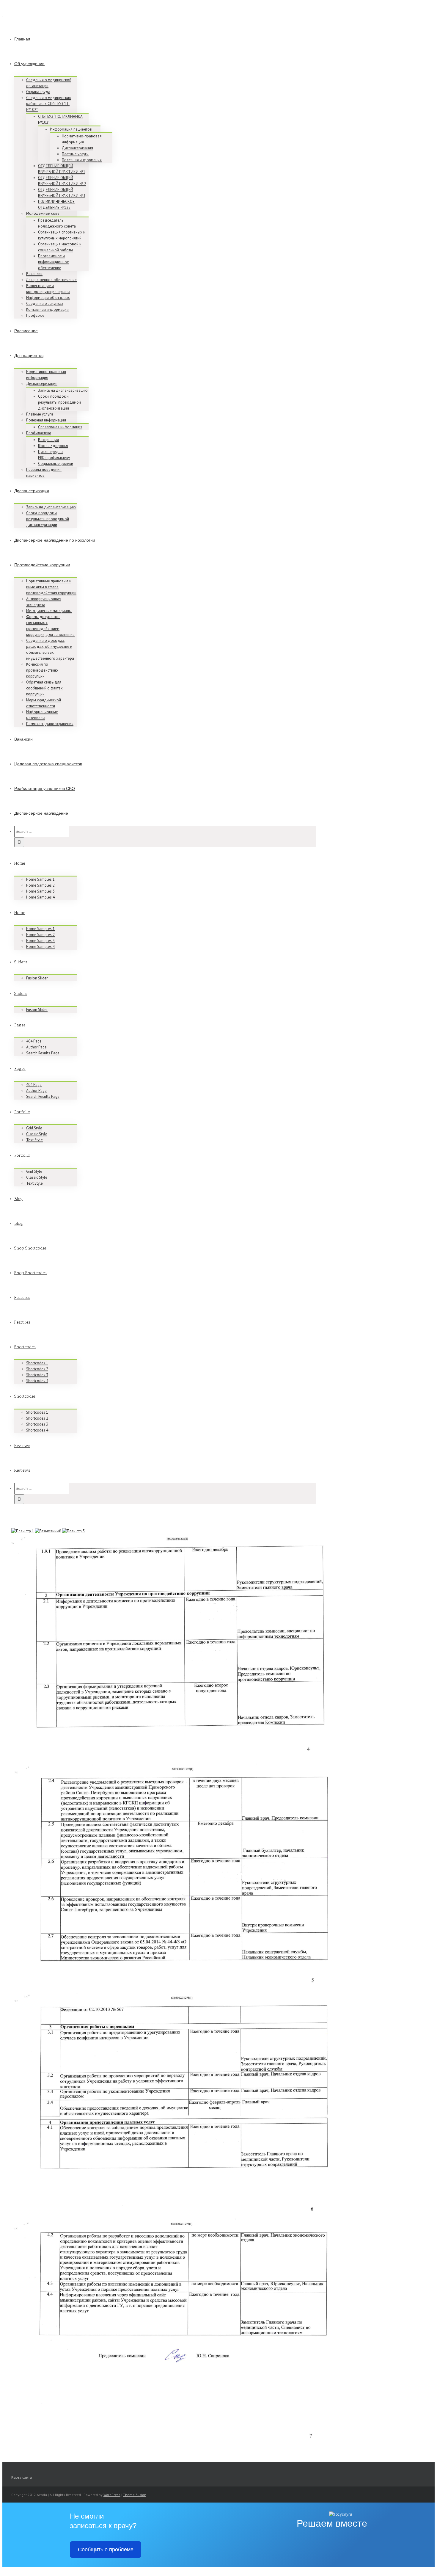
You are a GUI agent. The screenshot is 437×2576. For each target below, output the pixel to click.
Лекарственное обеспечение (51, 280)
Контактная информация (47, 309)
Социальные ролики (56, 464)
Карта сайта (22, 2477)
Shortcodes (25, 1347)
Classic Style (37, 1134)
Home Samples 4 (40, 897)
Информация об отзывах (48, 298)
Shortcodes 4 (37, 1381)
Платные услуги (75, 154)
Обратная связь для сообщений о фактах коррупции (44, 688)
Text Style (34, 1140)
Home (20, 863)
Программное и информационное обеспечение (54, 262)
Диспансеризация (77, 148)
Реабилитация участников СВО (45, 789)
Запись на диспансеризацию (63, 390)
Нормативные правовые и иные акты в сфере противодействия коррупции (51, 587)
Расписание (26, 331)
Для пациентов (29, 356)
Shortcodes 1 (37, 1363)
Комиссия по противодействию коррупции (42, 670)
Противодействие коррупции (42, 565)
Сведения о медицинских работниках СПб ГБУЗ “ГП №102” (49, 104)
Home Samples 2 (40, 885)
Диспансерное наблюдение (41, 813)
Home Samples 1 (40, 879)
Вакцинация (48, 440)
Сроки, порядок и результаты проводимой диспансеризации (59, 402)
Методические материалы (49, 611)
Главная (22, 39)
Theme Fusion (135, 2495)
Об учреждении (29, 64)
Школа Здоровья (53, 446)
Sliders (21, 962)
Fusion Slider (37, 978)
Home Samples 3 (40, 891)
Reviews (22, 1446)
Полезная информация (82, 160)
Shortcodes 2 (37, 1369)
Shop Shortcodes (30, 1248)
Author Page (36, 1047)
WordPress (112, 2495)
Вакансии (34, 274)
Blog (19, 1199)
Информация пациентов (71, 129)
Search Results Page (43, 1053)
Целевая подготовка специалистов (48, 764)
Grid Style (34, 1128)
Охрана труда (38, 92)
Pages (20, 1025)
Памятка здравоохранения (50, 724)
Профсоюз (35, 315)
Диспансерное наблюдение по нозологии (55, 540)
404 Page (34, 1041)
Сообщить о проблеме (106, 2550)
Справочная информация (60, 427)
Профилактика (39, 433)
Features (22, 1298)
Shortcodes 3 (37, 1375)
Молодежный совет (44, 213)
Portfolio (22, 1112)
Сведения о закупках (45, 304)
